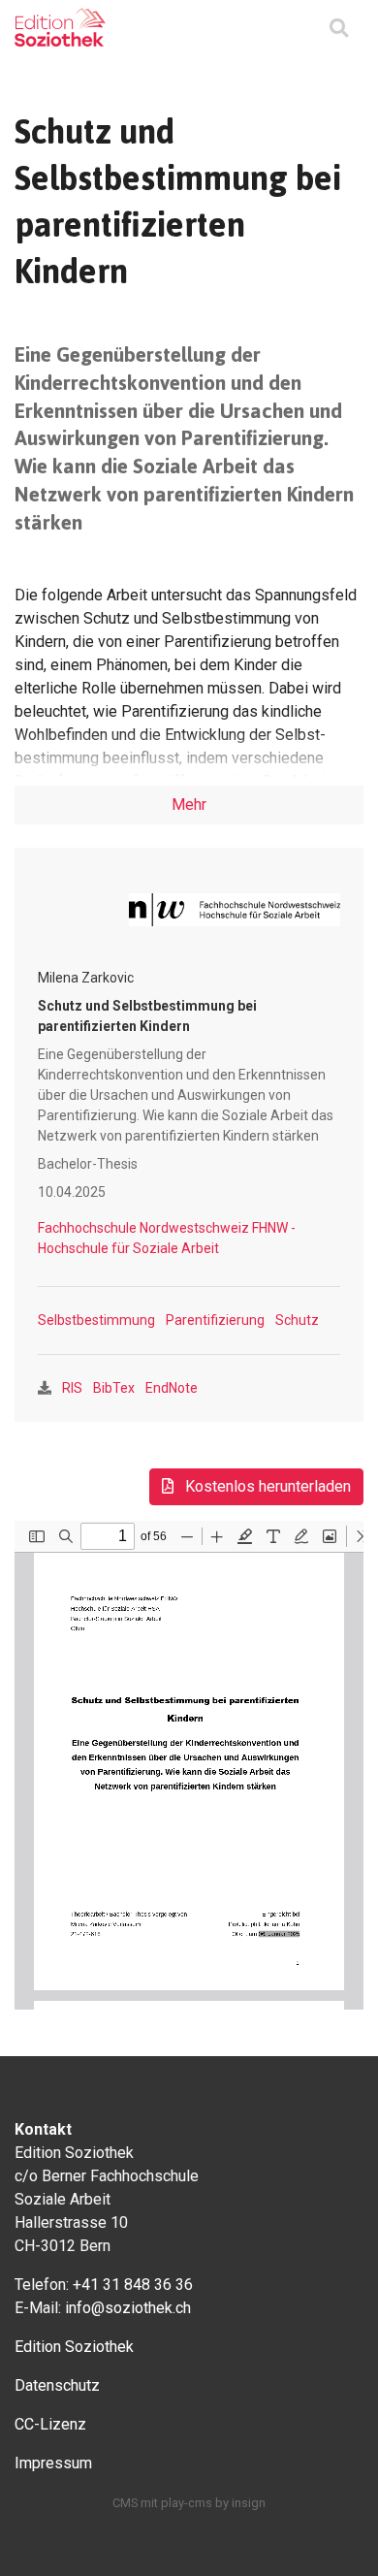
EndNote (172, 1388)
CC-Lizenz (50, 2424)
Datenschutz (57, 2385)
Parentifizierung (215, 1320)
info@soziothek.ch (128, 2308)
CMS (125, 2503)
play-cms (187, 2503)
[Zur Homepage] (60, 27)
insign (249, 2503)
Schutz (297, 1320)
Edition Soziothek (74, 2347)
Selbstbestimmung (96, 1320)
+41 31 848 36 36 (133, 2285)
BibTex (114, 1388)
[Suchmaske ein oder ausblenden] (339, 30)
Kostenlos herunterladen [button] (266, 1486)
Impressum (53, 2463)
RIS (72, 1388)
